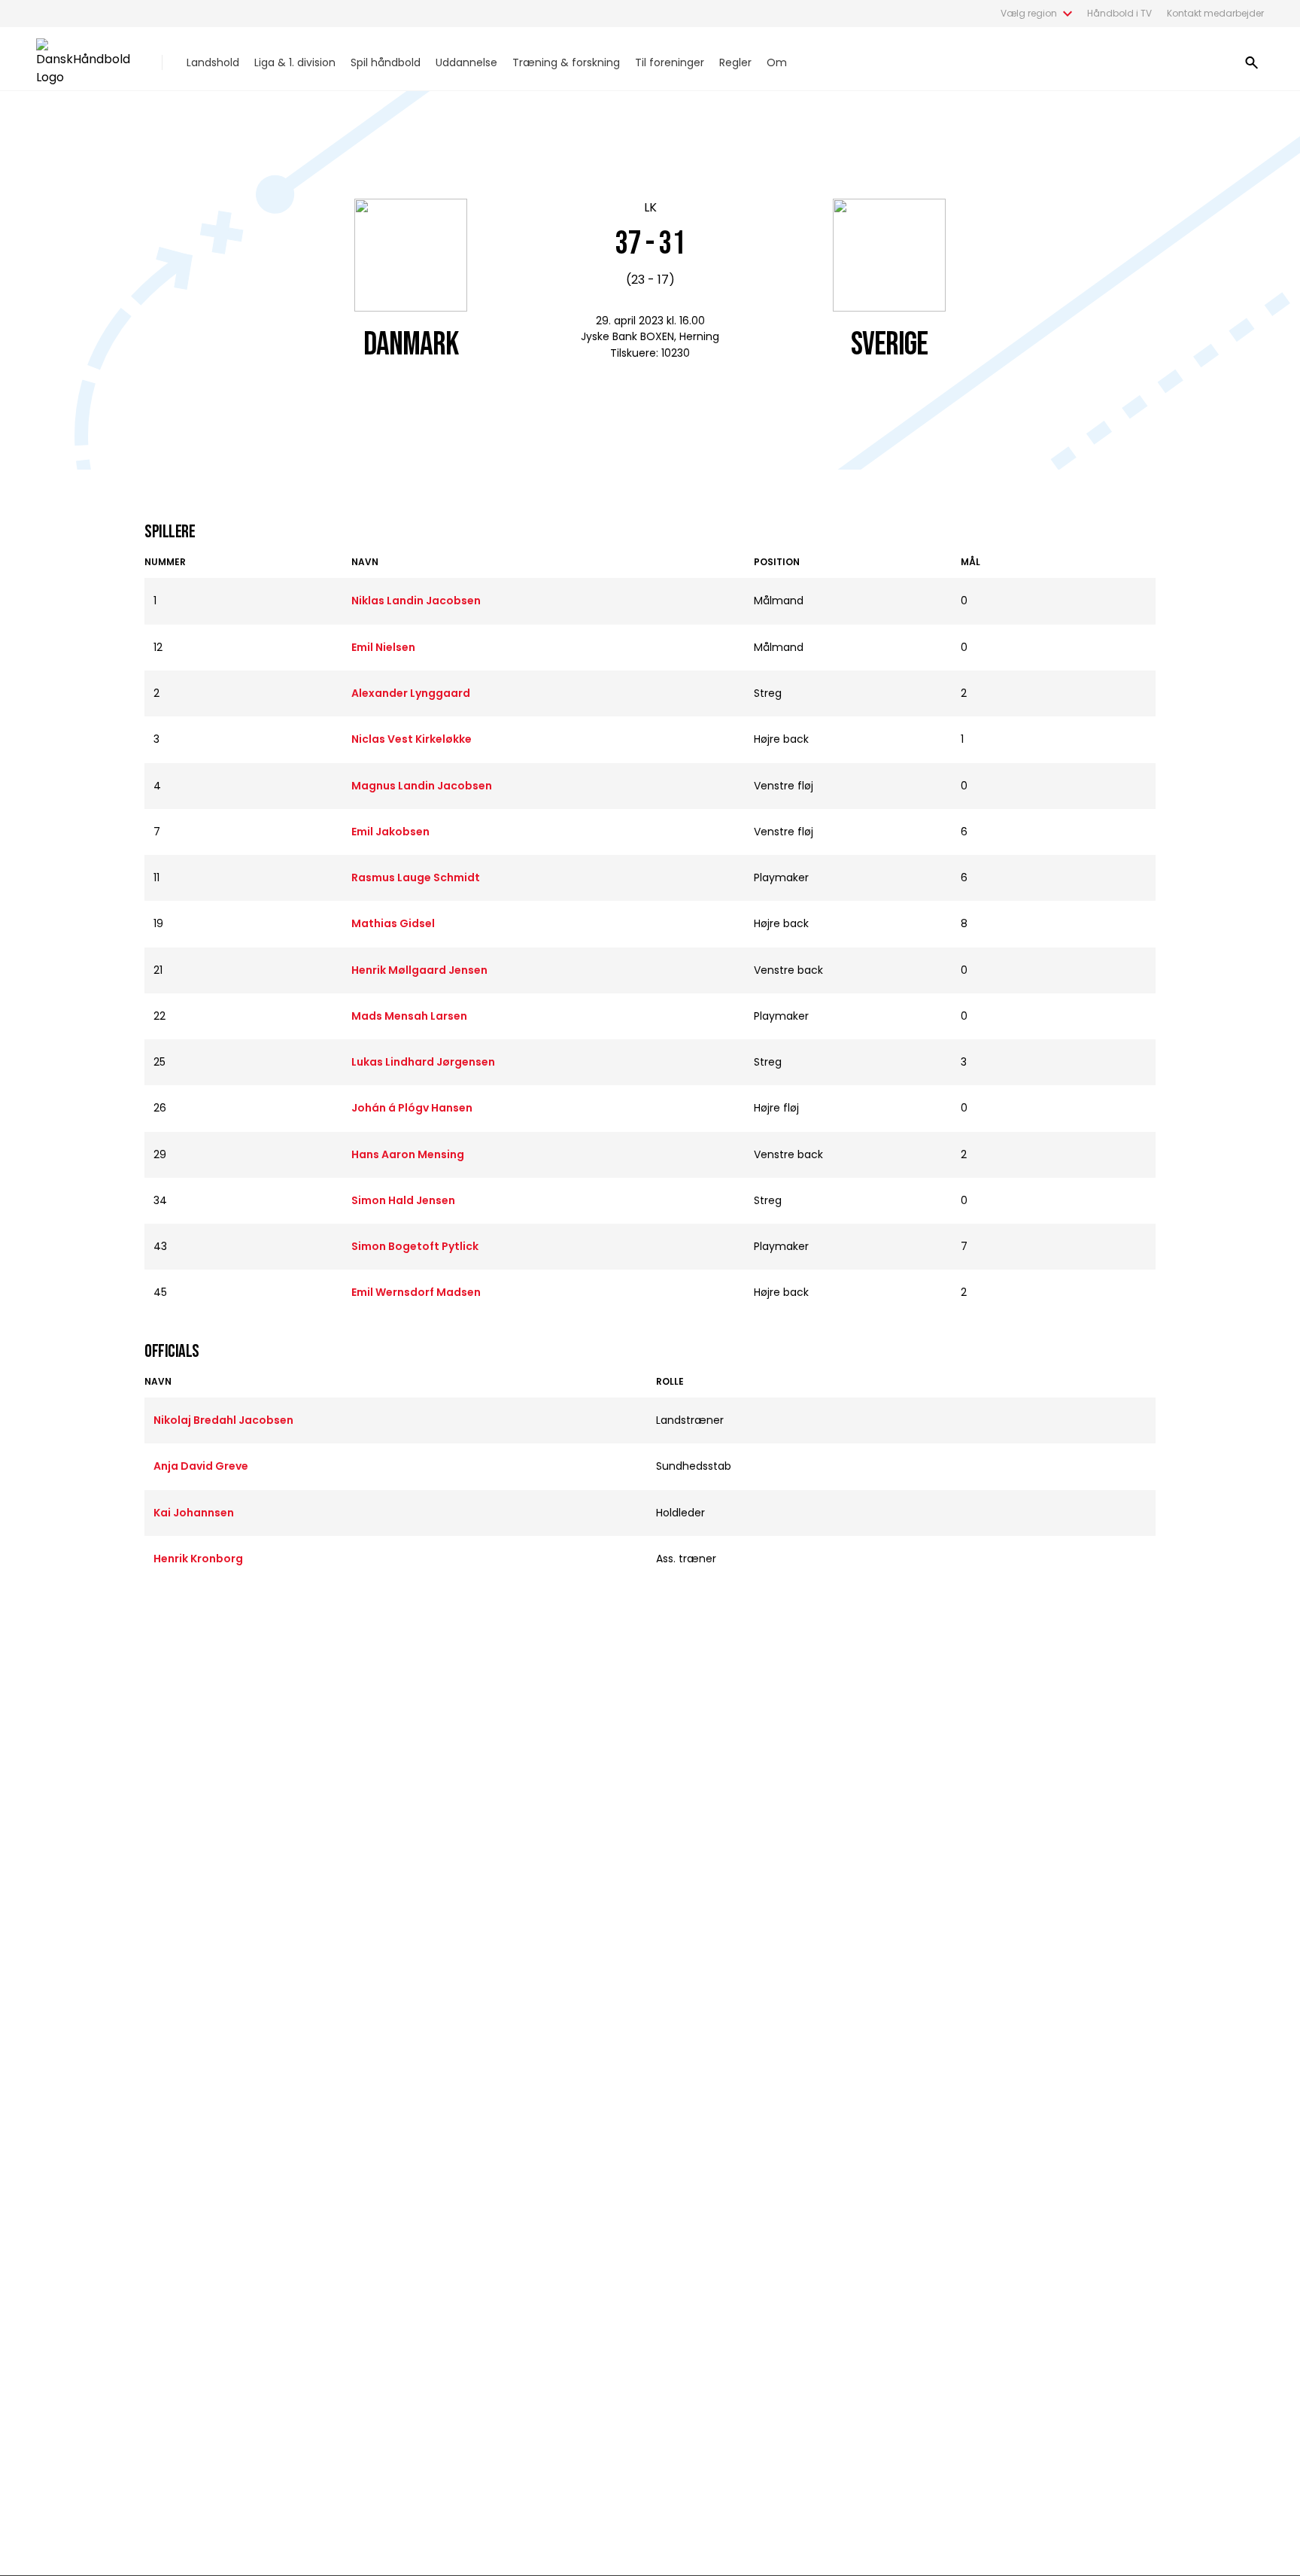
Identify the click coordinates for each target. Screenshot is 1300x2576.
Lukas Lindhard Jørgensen (423, 1062)
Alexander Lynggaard (411, 693)
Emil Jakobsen (390, 832)
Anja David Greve (201, 1466)
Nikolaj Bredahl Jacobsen (223, 1420)
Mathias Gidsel (393, 923)
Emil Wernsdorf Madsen (416, 1292)
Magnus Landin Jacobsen (422, 786)
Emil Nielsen (383, 647)
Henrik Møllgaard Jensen (419, 970)
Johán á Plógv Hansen (412, 1108)
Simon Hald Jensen (403, 1200)
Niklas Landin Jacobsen (416, 601)
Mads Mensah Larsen (409, 1016)
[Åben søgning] (1252, 62)
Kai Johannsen (194, 1513)
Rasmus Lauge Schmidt (416, 877)
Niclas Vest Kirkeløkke (412, 739)
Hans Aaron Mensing (408, 1154)
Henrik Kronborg (198, 1559)
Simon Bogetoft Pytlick (415, 1246)
